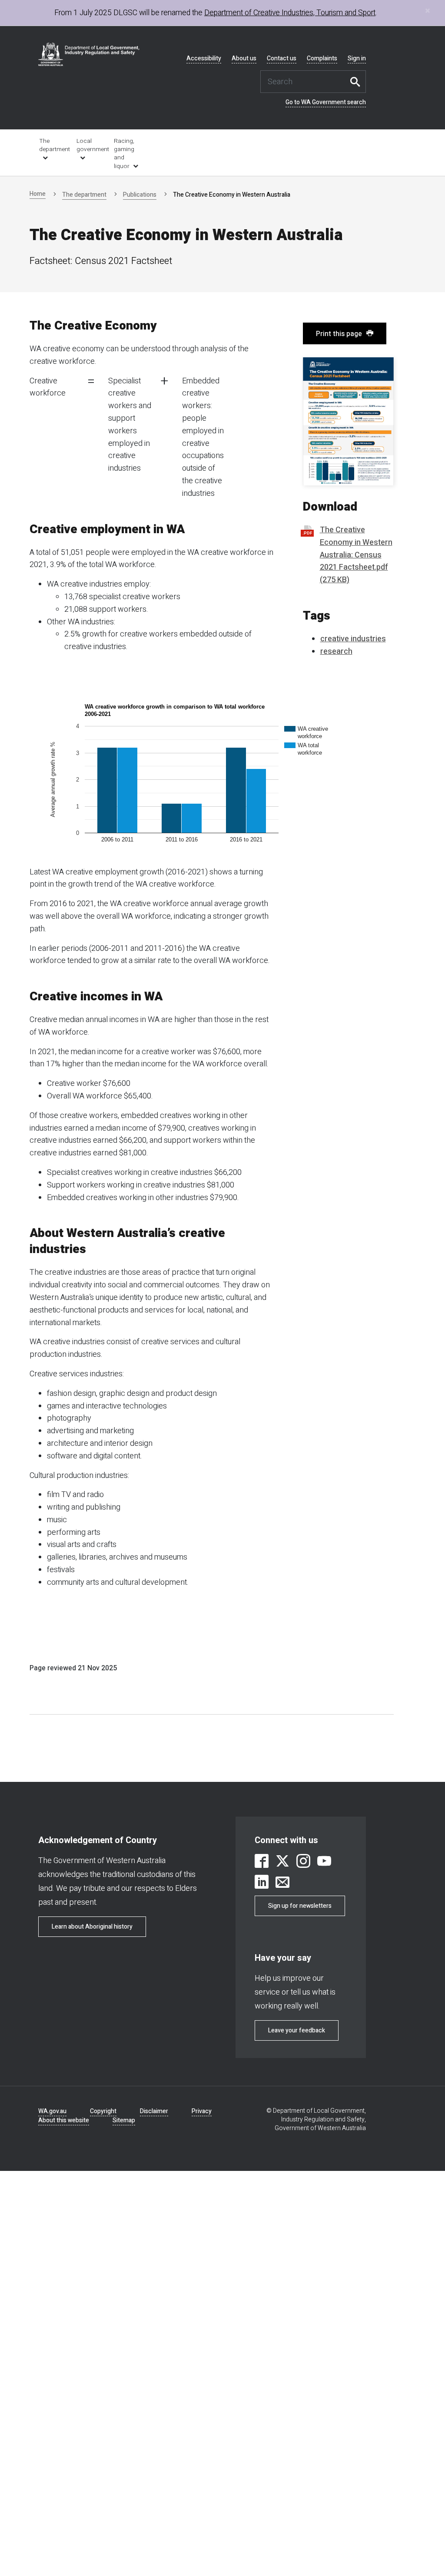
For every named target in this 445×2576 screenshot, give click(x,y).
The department (52, 145)
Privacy (202, 2111)
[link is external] (262, 1862)
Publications (140, 195)
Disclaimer (154, 2111)
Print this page (339, 334)
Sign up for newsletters (300, 1906)
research (336, 651)
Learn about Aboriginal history (92, 1927)
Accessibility (204, 59)
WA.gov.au (52, 2111)
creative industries (353, 639)
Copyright (103, 2111)
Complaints (322, 59)
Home (38, 194)
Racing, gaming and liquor (124, 154)
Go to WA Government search (326, 102)
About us (244, 59)
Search (357, 82)
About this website (64, 2120)
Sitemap (124, 2120)
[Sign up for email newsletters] (282, 1883)
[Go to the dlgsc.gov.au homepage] (89, 54)
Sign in (357, 59)
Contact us (282, 59)
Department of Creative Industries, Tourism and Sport (290, 13)
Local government (89, 145)
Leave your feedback (297, 2030)
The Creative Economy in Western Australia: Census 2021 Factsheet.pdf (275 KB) (356, 555)
